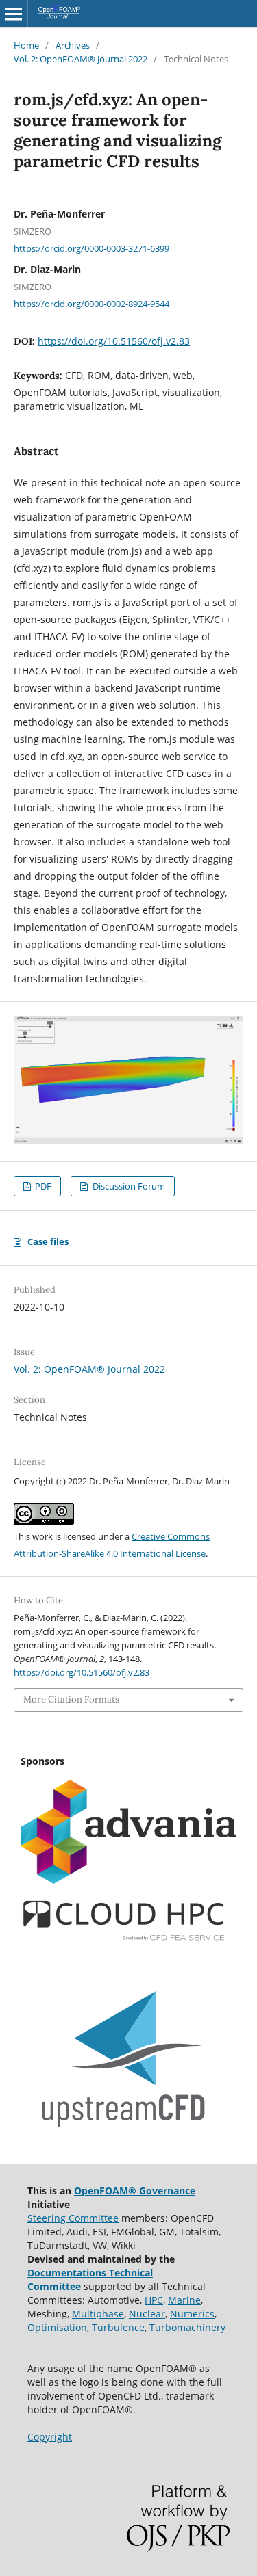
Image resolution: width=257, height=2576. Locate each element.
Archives (73, 45)
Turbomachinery (187, 2327)
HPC (154, 2300)
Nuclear (147, 2314)
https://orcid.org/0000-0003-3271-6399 (91, 248)
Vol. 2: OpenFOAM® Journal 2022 (81, 59)
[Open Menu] (14, 14)
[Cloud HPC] (123, 1938)
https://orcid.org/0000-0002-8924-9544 (91, 304)
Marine (184, 2300)
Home (26, 45)
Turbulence (118, 2327)
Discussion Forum (128, 1186)
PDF (42, 1186)
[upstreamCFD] (123, 2134)
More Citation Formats (71, 1699)
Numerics (192, 2314)
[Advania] (128, 1880)
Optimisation (57, 2327)
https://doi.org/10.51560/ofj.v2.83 (114, 341)
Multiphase (98, 2314)
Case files (48, 1241)
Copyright (50, 2437)
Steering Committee (73, 2218)
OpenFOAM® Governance (135, 2191)
